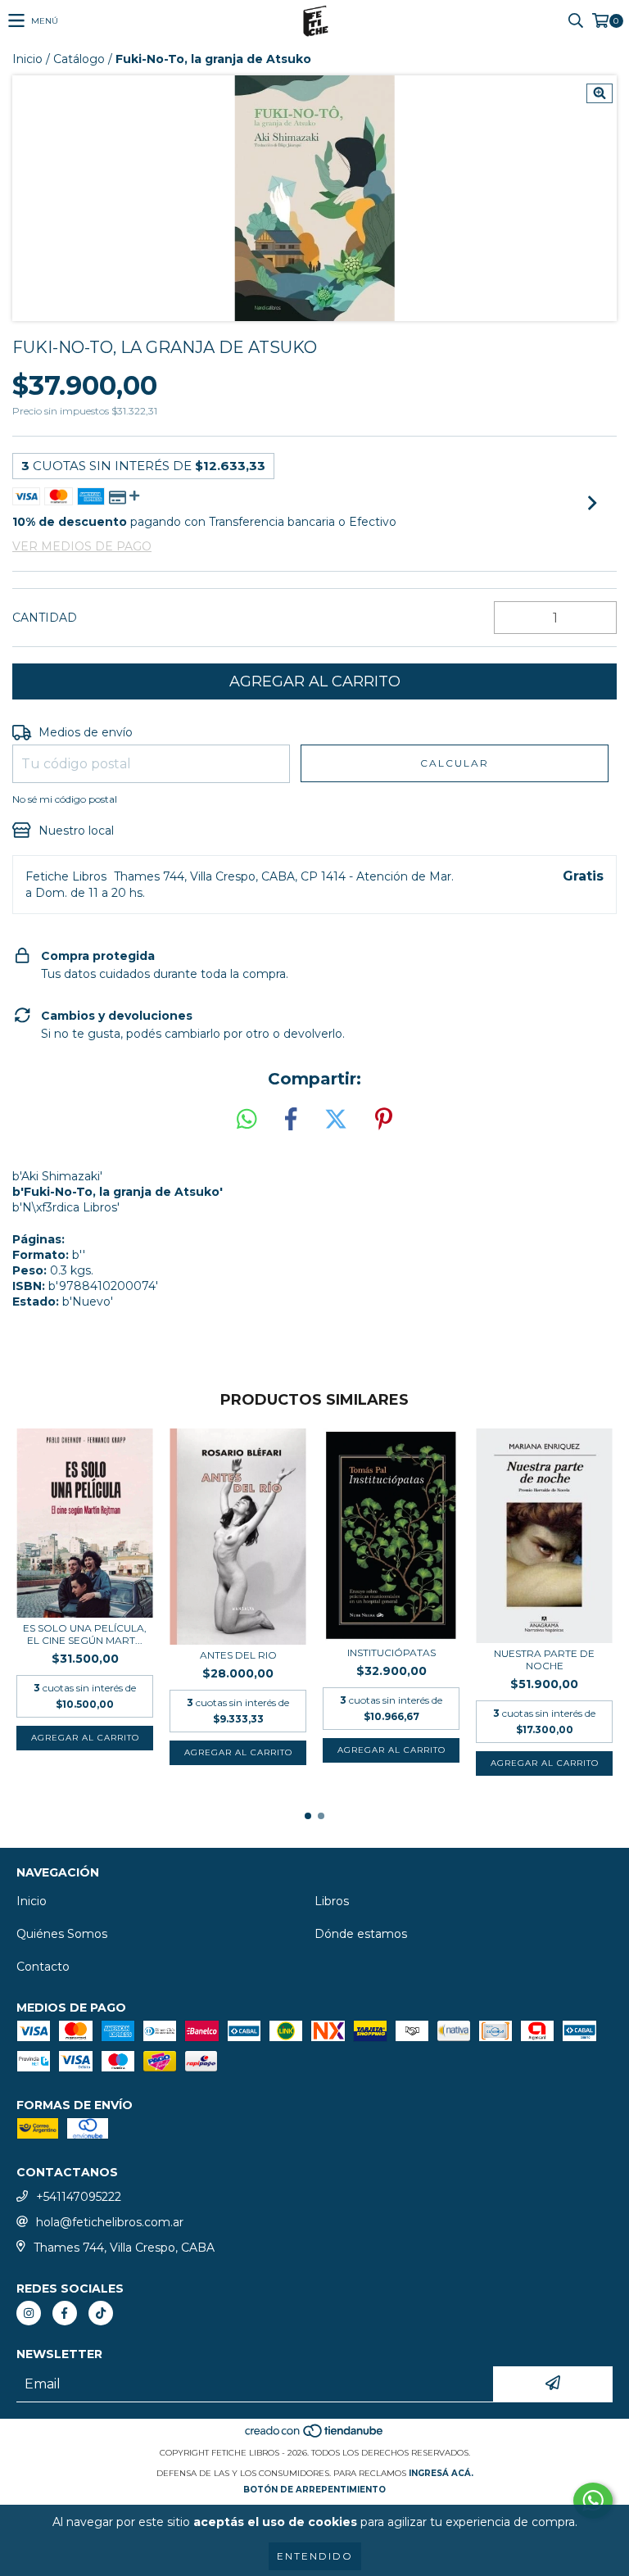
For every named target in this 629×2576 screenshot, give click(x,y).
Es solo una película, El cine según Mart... (85, 1634)
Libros (332, 1901)
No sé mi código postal (65, 799)
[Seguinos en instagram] (29, 2313)
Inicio (27, 59)
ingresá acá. (441, 2473)
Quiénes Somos (62, 1934)
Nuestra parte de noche (544, 1659)
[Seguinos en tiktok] (101, 2313)
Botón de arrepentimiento (314, 2490)
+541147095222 (79, 2197)
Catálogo (79, 59)
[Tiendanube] (315, 2436)
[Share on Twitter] (336, 1120)
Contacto (43, 1967)
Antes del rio (238, 1655)
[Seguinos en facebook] (65, 2313)
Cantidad (45, 618)
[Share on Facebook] (291, 1120)
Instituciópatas (391, 1652)
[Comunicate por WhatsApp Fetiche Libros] (593, 2501)
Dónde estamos (361, 1934)
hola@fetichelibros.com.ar (110, 2222)
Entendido (315, 2556)
